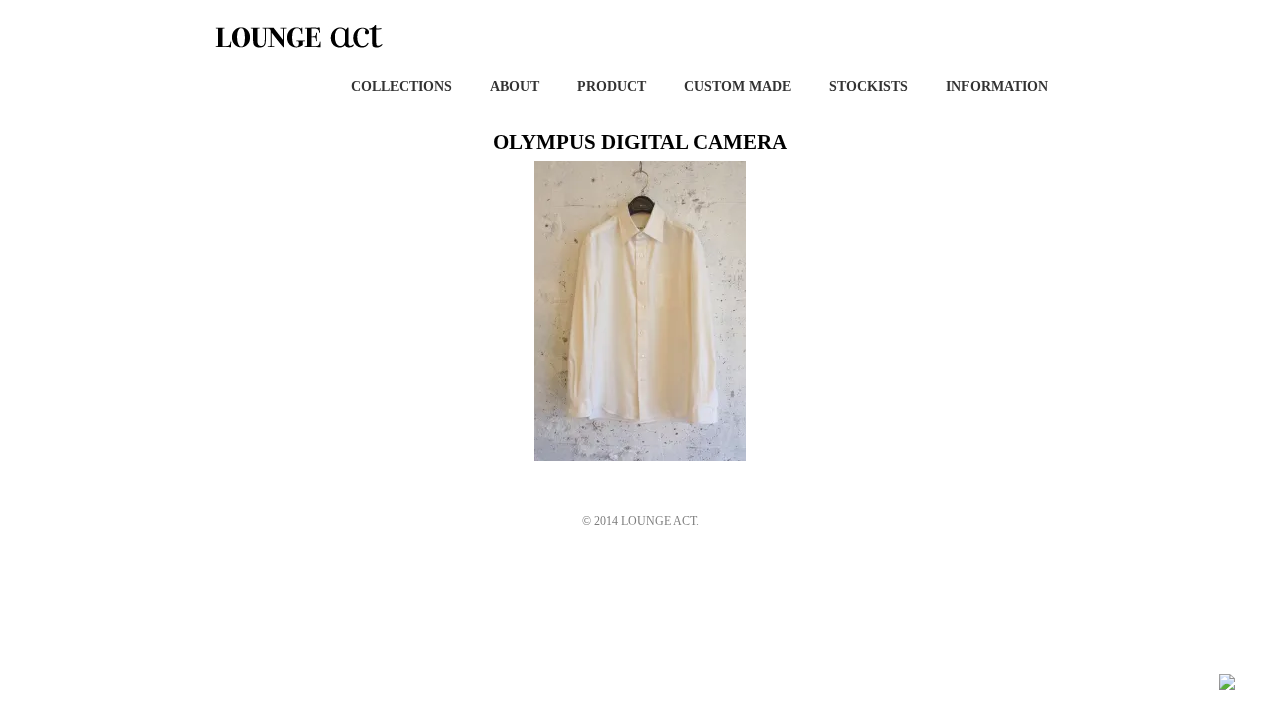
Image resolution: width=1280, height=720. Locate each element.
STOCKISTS (868, 86)
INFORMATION (997, 86)
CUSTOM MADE (737, 86)
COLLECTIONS (401, 86)
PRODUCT (611, 86)
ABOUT (514, 86)
